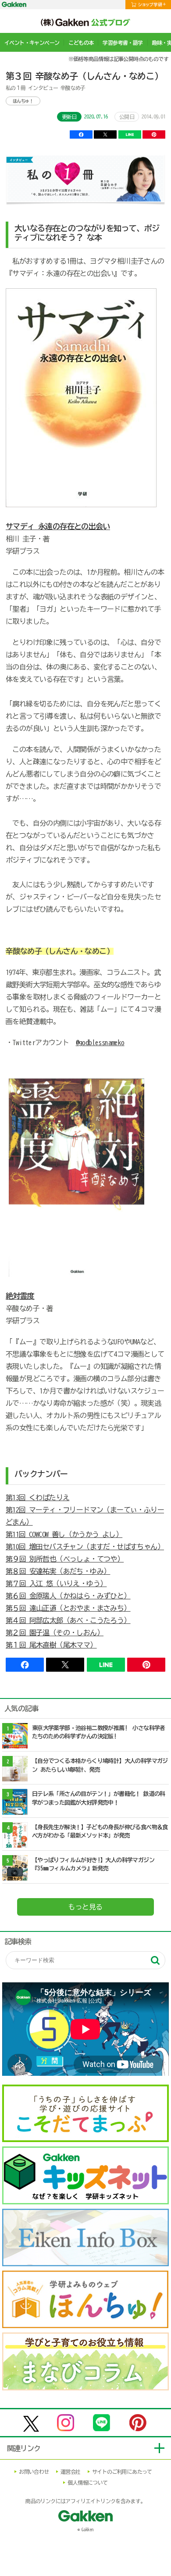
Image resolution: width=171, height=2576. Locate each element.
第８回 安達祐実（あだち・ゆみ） (58, 1571)
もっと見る (85, 1907)
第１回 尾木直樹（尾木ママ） (51, 1645)
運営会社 (71, 2472)
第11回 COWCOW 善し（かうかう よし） (64, 1534)
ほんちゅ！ (23, 101)
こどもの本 (81, 43)
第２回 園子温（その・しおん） (55, 1633)
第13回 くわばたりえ (37, 1498)
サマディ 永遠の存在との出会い (58, 526)
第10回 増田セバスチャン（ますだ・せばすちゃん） (85, 1547)
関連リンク (24, 2448)
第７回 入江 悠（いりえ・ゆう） (56, 1584)
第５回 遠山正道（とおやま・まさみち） (68, 1608)
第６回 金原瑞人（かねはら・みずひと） (68, 1596)
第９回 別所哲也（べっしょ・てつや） (65, 1559)
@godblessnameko (100, 1043)
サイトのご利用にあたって (122, 2472)
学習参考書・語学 (123, 43)
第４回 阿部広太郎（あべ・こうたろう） (68, 1620)
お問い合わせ (34, 2472)
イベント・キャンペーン (32, 43)
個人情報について (87, 2483)
